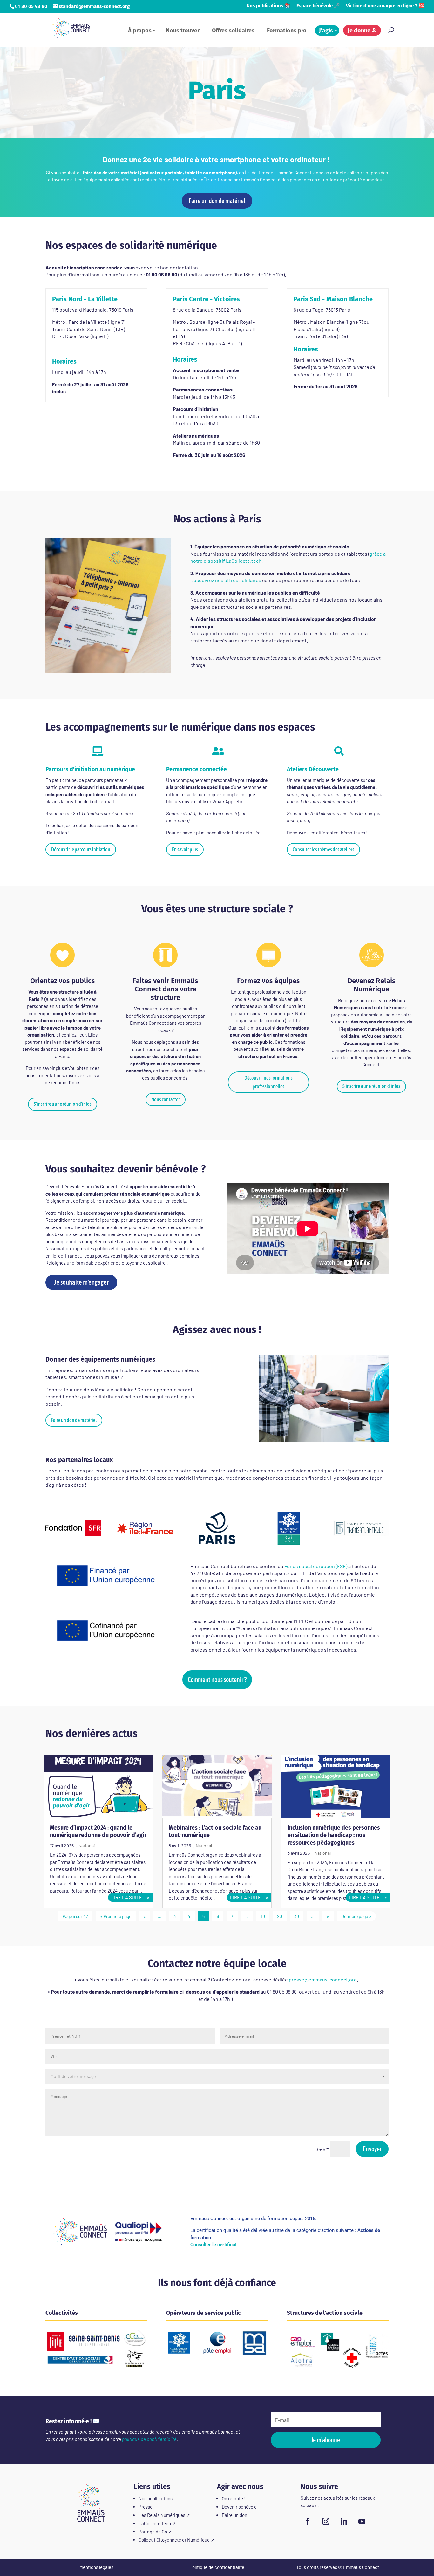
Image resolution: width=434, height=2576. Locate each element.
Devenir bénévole (239, 2507)
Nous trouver (183, 31)
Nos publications (156, 2498)
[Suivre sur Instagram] (326, 2521)
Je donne (360, 31)
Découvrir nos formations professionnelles (268, 1082)
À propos (140, 31)
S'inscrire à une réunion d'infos (63, 1104)
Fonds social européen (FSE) (316, 1566)
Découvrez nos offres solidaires (226, 580)
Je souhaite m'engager (81, 1282)
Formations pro (287, 31)
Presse (146, 2507)
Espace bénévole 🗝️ (318, 6)
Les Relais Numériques (162, 2515)
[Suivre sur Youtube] (362, 2521)
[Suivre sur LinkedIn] (344, 2521)
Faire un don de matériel (217, 201)
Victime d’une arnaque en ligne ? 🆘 (385, 6)
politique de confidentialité (149, 2439)
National (87, 1846)
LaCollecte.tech (155, 2523)
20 (280, 1916)
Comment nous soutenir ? (217, 1679)
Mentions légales (96, 2567)
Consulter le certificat (214, 2245)
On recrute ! (234, 2498)
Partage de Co (153, 2532)
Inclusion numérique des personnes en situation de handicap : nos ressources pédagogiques (334, 1835)
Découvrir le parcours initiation (81, 849)
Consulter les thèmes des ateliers (323, 849)
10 (263, 1916)
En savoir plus (185, 849)
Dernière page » (356, 1916)
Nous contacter (166, 1099)
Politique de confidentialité (217, 2567)
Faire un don (234, 2515)
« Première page (116, 1916)
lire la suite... (129, 1897)
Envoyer (372, 2149)
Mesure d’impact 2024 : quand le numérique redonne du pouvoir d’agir (98, 1831)
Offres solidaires (233, 31)
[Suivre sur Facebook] (308, 2521)
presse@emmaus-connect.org (323, 1979)
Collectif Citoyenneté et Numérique (174, 2540)
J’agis (326, 31)
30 (297, 1916)
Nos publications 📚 (268, 6)
